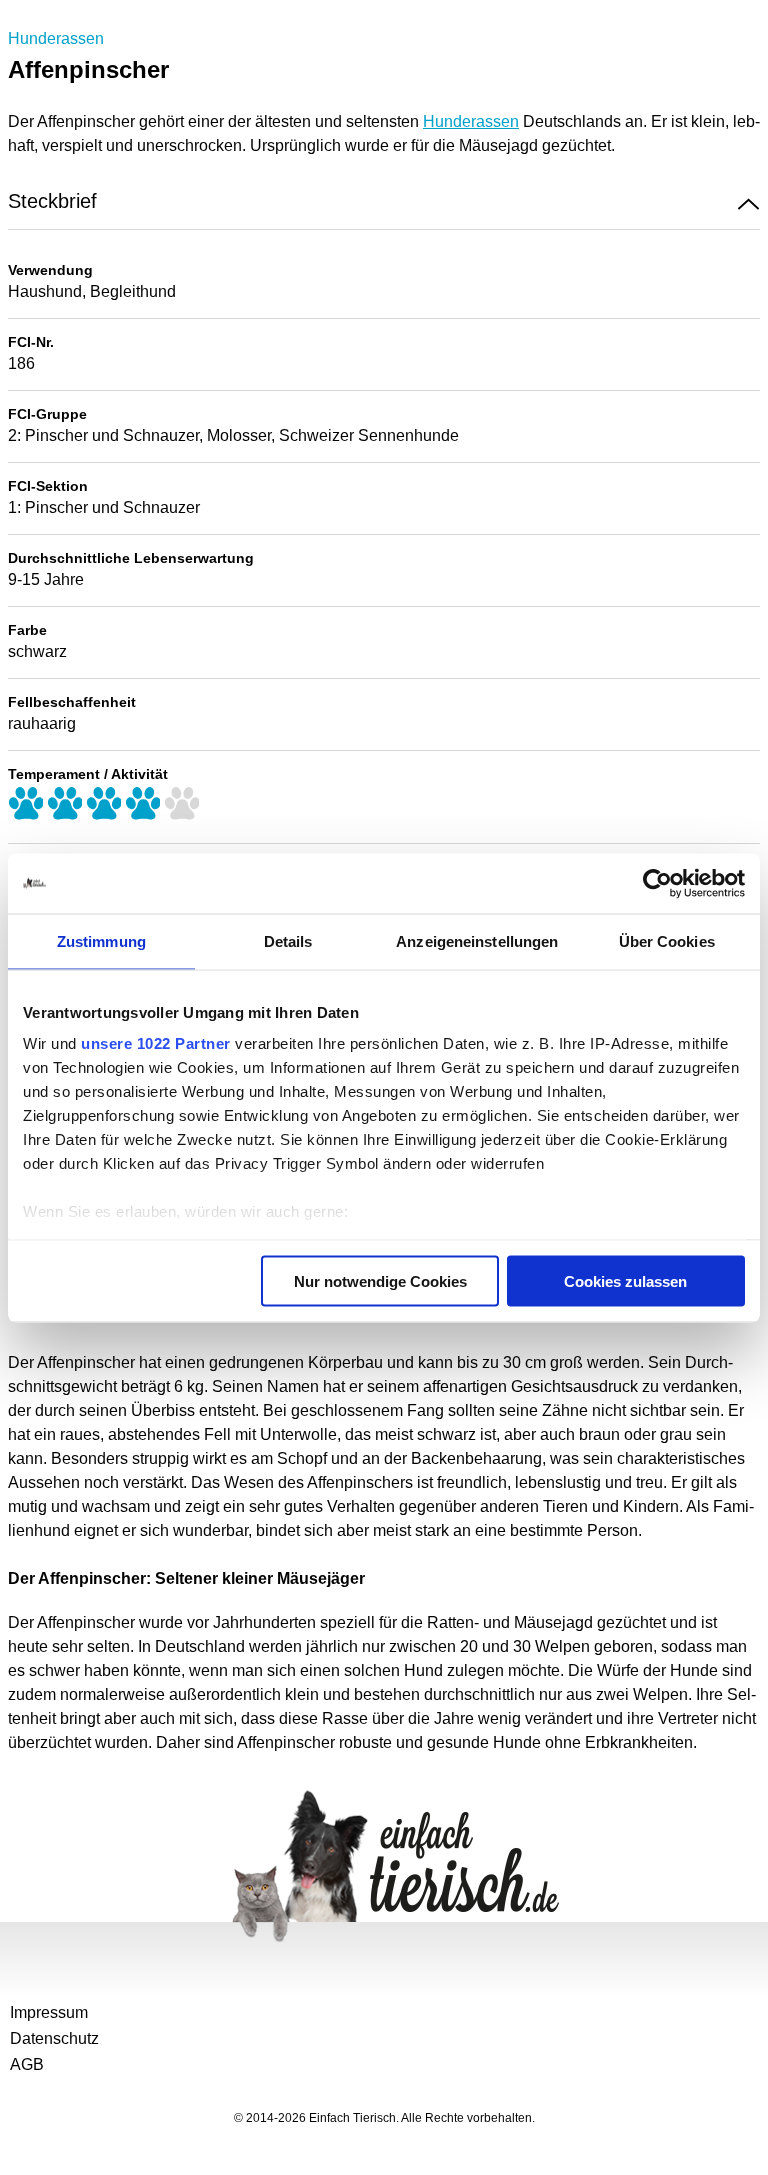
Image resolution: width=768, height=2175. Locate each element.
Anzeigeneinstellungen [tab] (477, 940)
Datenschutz (54, 2038)
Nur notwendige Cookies (380, 1280)
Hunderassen (56, 38)
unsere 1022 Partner (156, 1043)
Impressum (49, 2012)
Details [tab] (288, 940)
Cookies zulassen (625, 1280)
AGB (27, 2064)
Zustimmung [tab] (101, 940)
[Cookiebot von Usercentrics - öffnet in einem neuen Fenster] (657, 883)
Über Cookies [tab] (667, 940)
